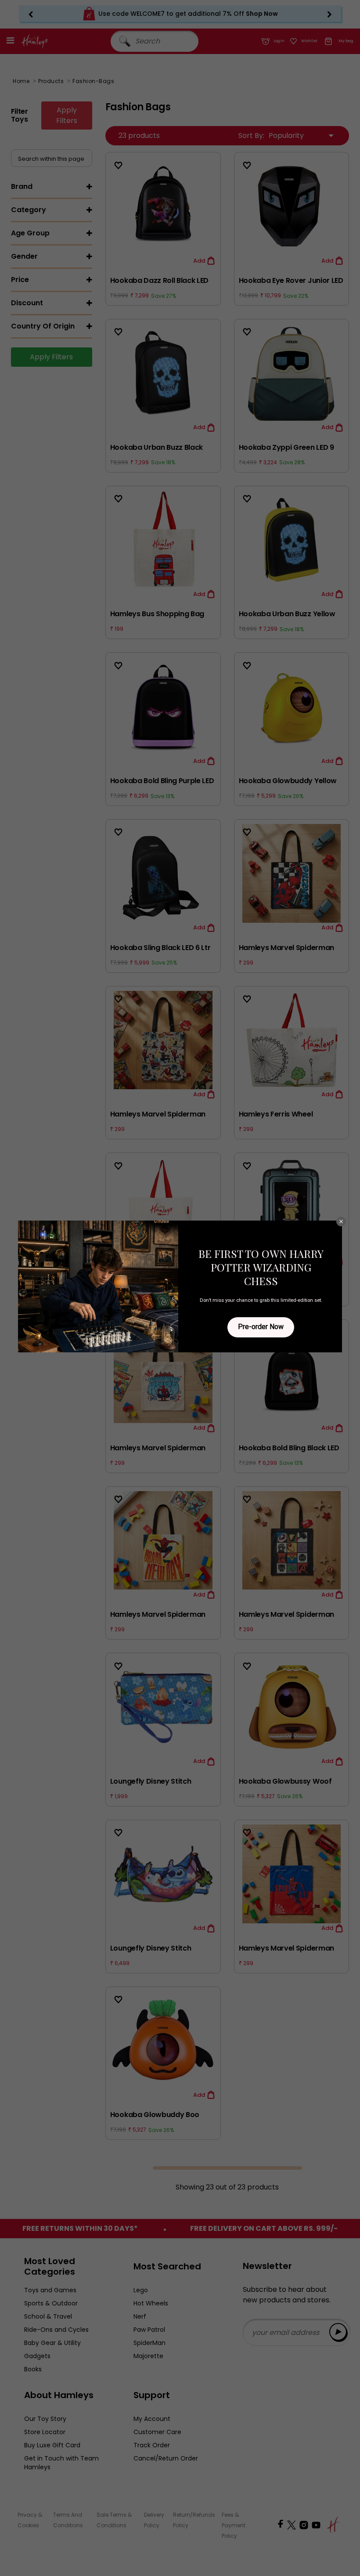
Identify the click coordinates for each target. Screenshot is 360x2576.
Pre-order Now (261, 1327)
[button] (341, 1221)
